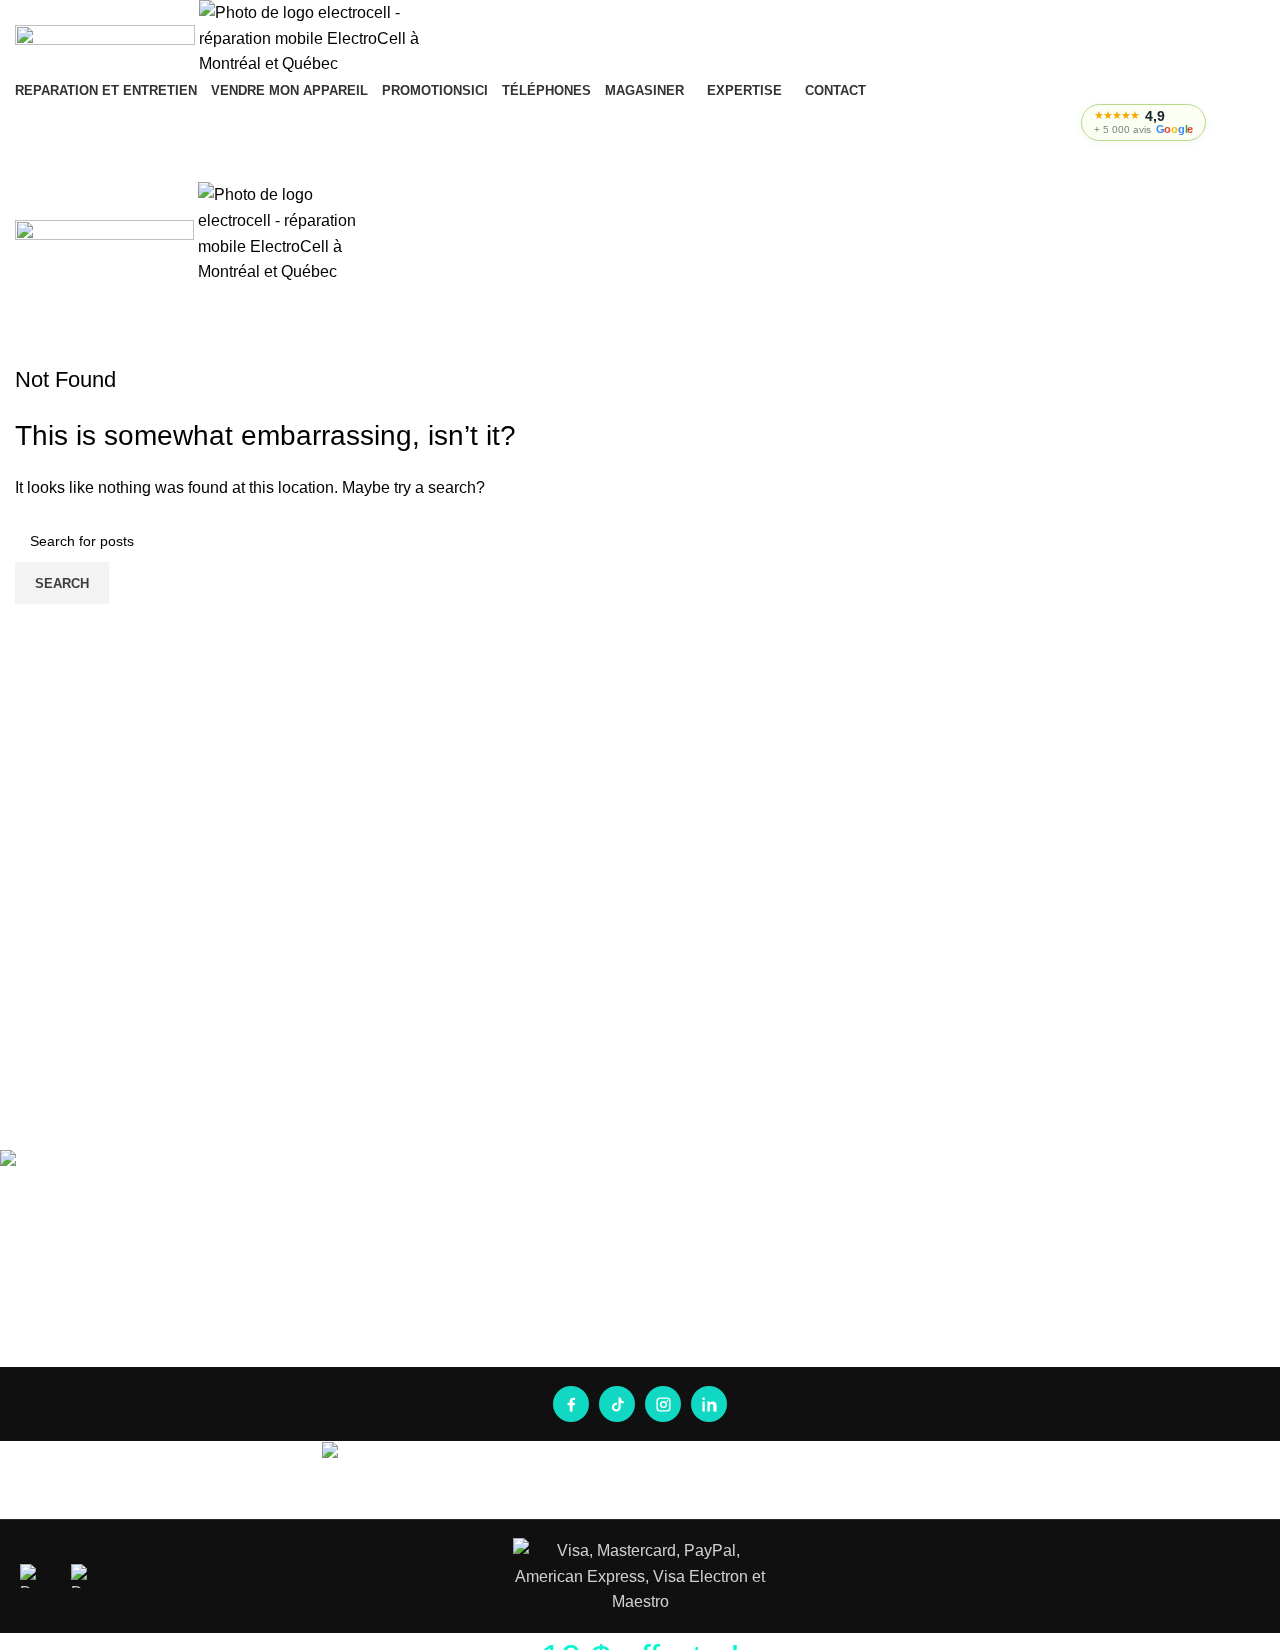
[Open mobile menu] (640, 162)
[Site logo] (107, 37)
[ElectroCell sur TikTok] (617, 1404)
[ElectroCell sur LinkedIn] (709, 1404)
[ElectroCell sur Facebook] (571, 1404)
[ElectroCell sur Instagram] (663, 1404)
